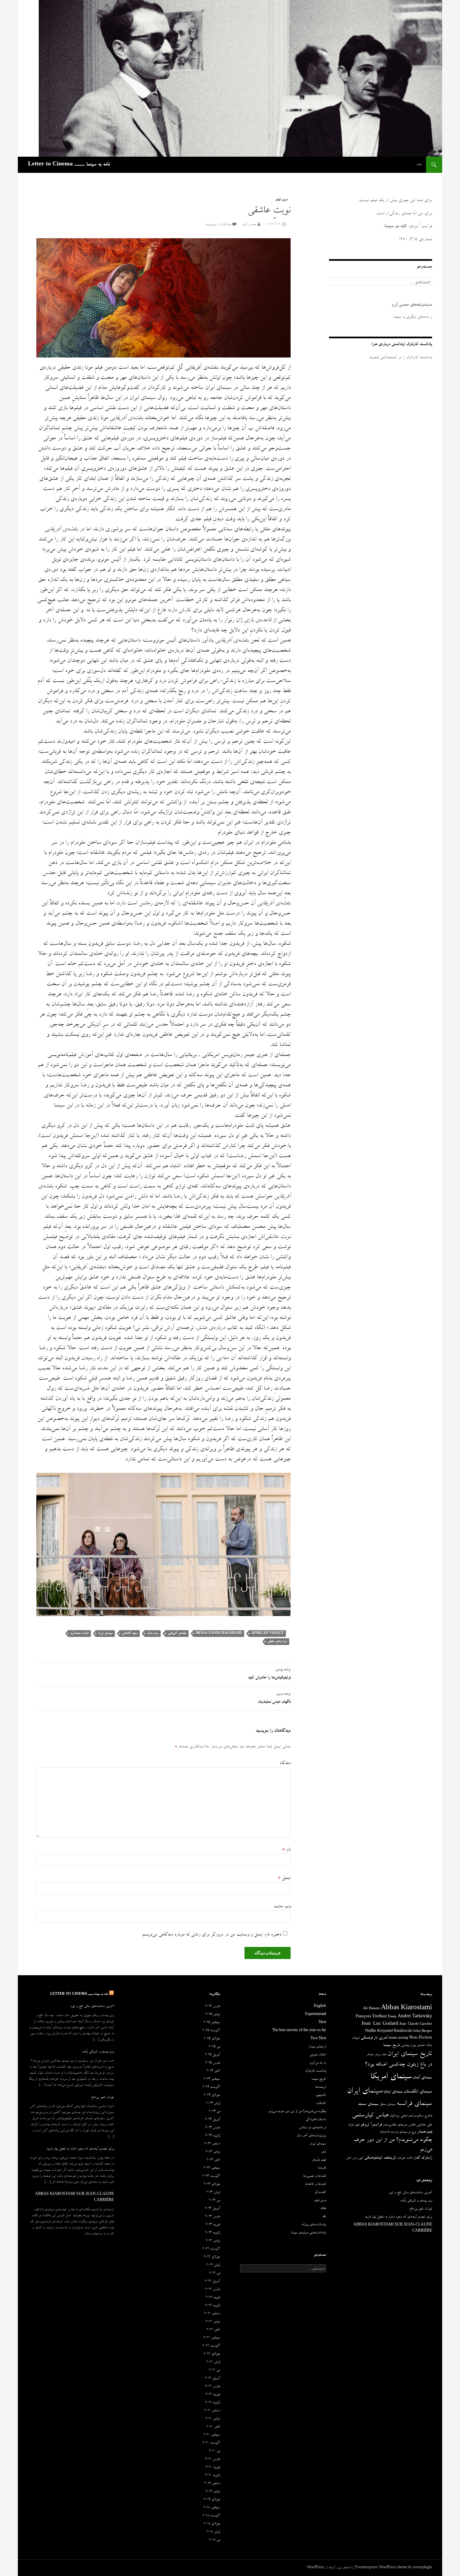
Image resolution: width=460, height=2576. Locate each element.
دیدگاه (285, 1763)
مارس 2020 (212, 2459)
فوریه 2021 (213, 2395)
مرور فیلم (281, 200)
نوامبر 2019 (213, 2492)
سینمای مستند (368, 2104)
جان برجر (381, 2055)
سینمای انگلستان (418, 2092)
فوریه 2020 (213, 2468)
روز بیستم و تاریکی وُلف (98, 2052)
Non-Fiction (421, 2038)
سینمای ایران (105, 1633)
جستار (370, 2055)
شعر (410, 2116)
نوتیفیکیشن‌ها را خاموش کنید (269, 1674)
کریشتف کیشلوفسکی (380, 2158)
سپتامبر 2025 (212, 2023)
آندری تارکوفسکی (374, 2038)
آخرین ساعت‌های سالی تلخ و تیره (92, 2007)
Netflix (371, 2031)
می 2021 (214, 2370)
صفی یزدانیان (398, 2116)
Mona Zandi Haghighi (219, 1633)
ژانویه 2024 (212, 2136)
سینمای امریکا (391, 2077)
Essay (392, 2017)
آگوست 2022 (211, 2249)
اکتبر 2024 (213, 2071)
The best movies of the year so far (299, 2031)
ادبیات (356, 2038)
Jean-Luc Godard (380, 2024)
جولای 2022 (212, 2257)
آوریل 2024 (212, 2120)
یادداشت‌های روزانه (314, 2225)
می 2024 (214, 2112)
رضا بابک (153, 1633)
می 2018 (214, 2540)
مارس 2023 (212, 2217)
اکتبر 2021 (213, 2330)
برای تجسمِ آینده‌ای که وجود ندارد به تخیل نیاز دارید (80, 2149)
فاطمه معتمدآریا (79, 1633)
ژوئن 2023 (213, 2193)
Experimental (316, 2015)
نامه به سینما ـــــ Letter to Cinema (69, 165)
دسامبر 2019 (212, 2484)
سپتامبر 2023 (212, 2168)
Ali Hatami (371, 2009)
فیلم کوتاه (354, 2125)
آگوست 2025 (211, 2031)
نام (286, 1850)
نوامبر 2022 (213, 2241)
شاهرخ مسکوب (423, 2116)
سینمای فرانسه (414, 2104)
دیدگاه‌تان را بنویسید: (218, 225)
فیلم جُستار (319, 2160)
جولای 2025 (212, 2039)
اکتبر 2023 (213, 2160)
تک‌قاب (321, 2104)
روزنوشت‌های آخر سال (311, 2136)
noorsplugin (422, 2568)
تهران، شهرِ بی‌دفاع (102, 2098)
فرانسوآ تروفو (371, 2125)
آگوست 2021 (211, 2346)
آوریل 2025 (212, 2055)
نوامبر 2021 (213, 2322)
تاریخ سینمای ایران (410, 2054)
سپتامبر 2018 (212, 2508)
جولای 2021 (212, 2354)
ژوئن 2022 (213, 2265)
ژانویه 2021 (212, 2403)
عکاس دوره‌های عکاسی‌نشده (399, 2125)
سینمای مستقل (387, 2105)
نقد (324, 2217)
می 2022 (214, 2273)
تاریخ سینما (392, 2045)
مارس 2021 (212, 2387)
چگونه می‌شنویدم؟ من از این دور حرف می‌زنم (297, 2112)
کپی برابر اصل (355, 2158)
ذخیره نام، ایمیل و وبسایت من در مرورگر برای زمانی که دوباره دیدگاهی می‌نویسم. (211, 1935)
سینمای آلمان (422, 2078)
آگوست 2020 (211, 2443)
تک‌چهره (321, 2096)
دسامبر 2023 (212, 2144)
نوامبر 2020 (213, 2419)
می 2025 (214, 2047)
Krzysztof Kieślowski (395, 2031)
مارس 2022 (212, 2290)
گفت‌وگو (320, 2193)
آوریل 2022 (212, 2282)
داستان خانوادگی (316, 2120)
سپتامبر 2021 (212, 2338)
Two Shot (318, 2039)
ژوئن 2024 (213, 2104)
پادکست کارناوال (316, 2071)
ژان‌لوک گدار (423, 2158)
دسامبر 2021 (212, 2314)
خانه (419, 165)
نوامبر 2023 (213, 2152)
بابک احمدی (424, 2046)
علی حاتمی (424, 2125)
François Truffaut (371, 2017)
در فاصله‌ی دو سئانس (312, 2128)
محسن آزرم (249, 225)
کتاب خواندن (405, 2158)
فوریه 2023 (213, 2225)
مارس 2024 (212, 2128)
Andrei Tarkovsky (415, 2017)
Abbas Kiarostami (406, 2009)
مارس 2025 (212, 2063)
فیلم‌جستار (425, 2132)
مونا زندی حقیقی (277, 1641)
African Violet (267, 1633)
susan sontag (398, 2038)
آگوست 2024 (211, 2087)
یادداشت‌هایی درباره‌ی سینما (308, 2233)
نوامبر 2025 (213, 2015)
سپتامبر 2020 (212, 2435)
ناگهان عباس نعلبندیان (274, 1698)
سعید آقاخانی (130, 1633)
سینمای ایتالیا (393, 2092)
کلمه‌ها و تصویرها (315, 2176)
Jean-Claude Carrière (416, 2024)
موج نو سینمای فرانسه (403, 2132)
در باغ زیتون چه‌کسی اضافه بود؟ (398, 2065)
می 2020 (214, 2451)
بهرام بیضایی (408, 2046)
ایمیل (284, 1878)
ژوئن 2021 (213, 2362)
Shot (322, 2023)
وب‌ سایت (282, 1906)
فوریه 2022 (213, 2298)
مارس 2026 (212, 2007)
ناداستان (385, 2132)
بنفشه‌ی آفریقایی (177, 1633)
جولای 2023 (212, 2184)
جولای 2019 (212, 2500)
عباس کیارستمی (370, 2116)
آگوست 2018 (211, 2516)
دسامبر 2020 (212, 2411)
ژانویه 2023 (212, 2233)
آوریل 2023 (212, 2209)
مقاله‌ (323, 2209)
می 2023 (214, 2201)
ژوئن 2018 (213, 2532)
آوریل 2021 (212, 2379)
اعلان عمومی (318, 2055)
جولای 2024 (212, 2096)
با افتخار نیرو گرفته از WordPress (330, 2568)
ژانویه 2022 (212, 2306)
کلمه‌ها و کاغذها (316, 2184)
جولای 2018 (212, 2524)
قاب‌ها (322, 2168)
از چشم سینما (317, 2047)
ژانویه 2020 (212, 2476)
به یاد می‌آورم (318, 2063)
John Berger (423, 2031)
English (320, 2007)
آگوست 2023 (211, 2176)
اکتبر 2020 (213, 2427)
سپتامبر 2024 (212, 2079)
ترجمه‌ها (321, 2087)
